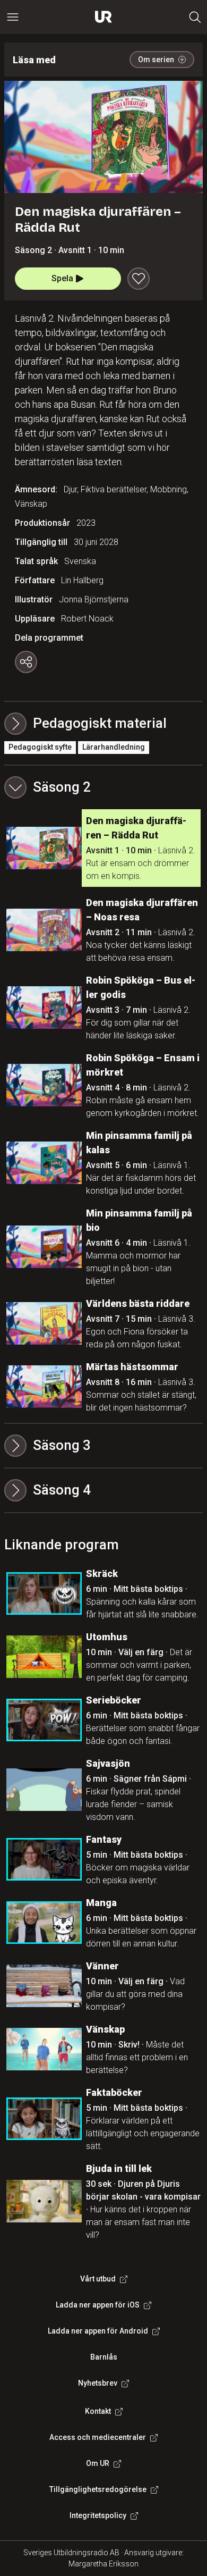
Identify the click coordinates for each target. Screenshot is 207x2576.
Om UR (98, 2463)
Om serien (156, 60)
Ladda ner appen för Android (98, 2331)
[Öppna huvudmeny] (13, 17)
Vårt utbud (98, 2279)
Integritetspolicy (98, 2515)
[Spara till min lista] (139, 279)
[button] (103, 787)
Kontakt (98, 2411)
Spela (62, 278)
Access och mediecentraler (98, 2437)
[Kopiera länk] (26, 662)
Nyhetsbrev (98, 2383)
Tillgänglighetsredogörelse (98, 2489)
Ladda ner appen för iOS (98, 2305)
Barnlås (104, 2357)
